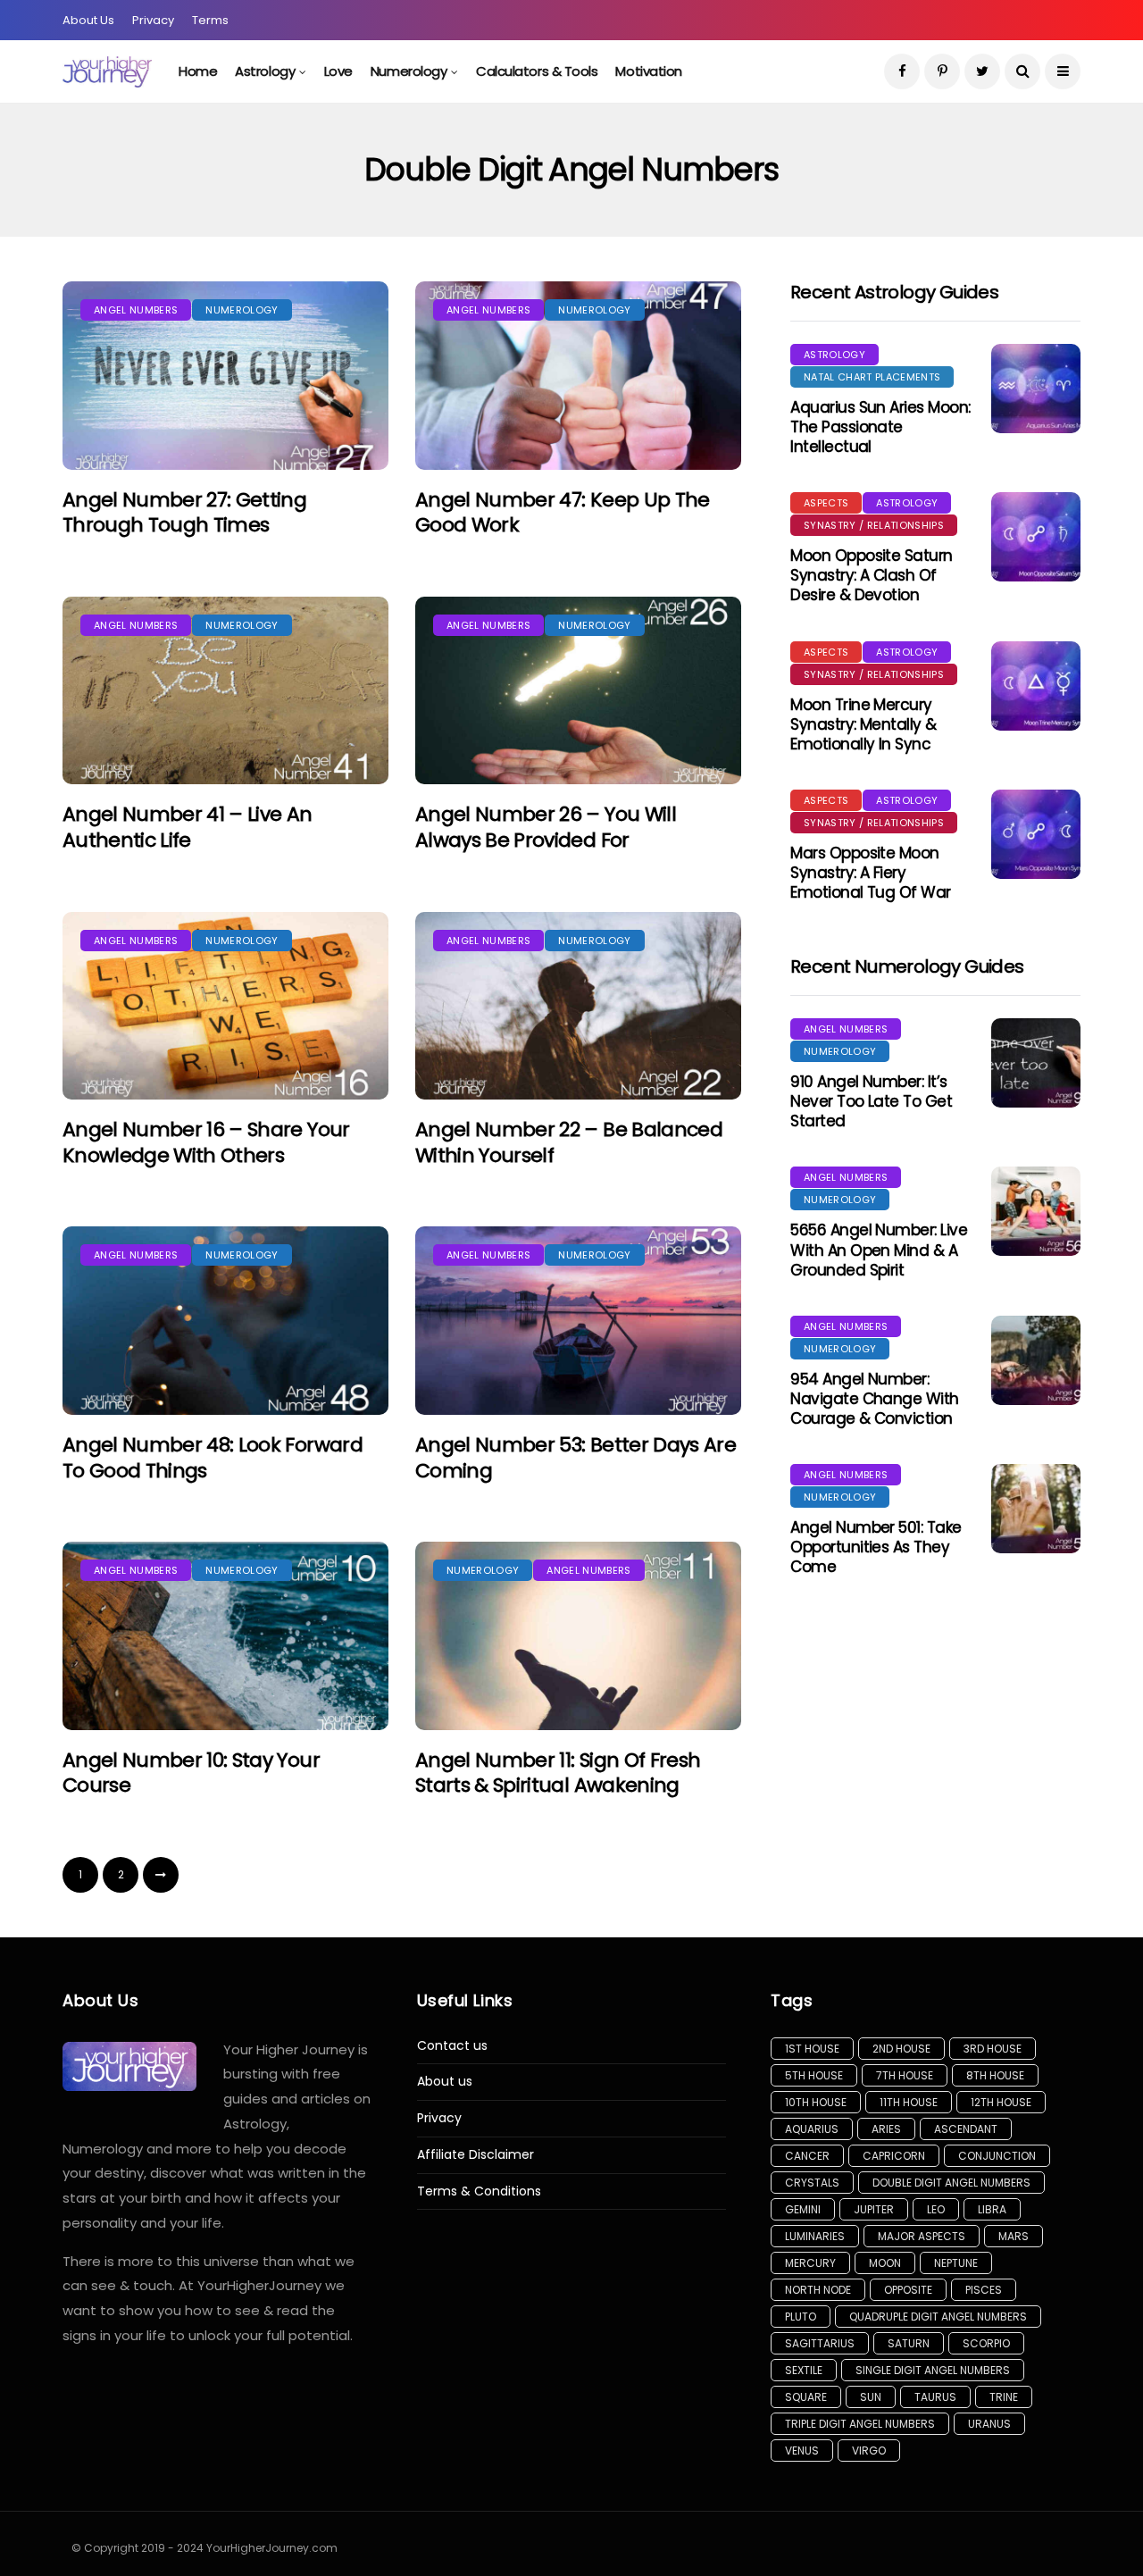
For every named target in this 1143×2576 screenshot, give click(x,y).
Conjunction (997, 2156)
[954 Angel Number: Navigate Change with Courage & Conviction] (1036, 1360)
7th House (905, 2075)
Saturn (909, 2343)
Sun (871, 2397)
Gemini (803, 2209)
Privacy (153, 20)
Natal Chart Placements (872, 377)
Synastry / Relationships (874, 525)
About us (445, 2082)
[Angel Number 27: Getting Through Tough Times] (225, 376)
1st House (812, 2049)
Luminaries (815, 2236)
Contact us (452, 2046)
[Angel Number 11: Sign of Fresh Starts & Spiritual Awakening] (578, 1636)
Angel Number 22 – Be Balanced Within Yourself (569, 1142)
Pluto (801, 2317)
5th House (814, 2075)
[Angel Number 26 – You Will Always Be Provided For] (578, 691)
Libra (992, 2209)
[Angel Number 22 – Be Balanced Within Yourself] (578, 1006)
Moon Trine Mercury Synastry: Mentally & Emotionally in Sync (864, 724)
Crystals (812, 2183)
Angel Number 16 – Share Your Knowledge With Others (206, 1142)
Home (198, 71)
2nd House (901, 2049)
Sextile (804, 2370)
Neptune (956, 2263)
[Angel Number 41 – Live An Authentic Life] (225, 691)
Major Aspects (922, 2236)
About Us (88, 20)
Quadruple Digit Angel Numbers (938, 2317)
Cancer (807, 2156)
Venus (802, 2451)
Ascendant (966, 2129)
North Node (818, 2290)
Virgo (869, 2451)
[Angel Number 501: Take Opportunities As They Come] (1036, 1509)
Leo (936, 2209)
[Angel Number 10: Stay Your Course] (225, 1636)
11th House (909, 2102)
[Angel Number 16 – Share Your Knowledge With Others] (225, 1006)
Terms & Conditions (479, 2191)
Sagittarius (820, 2343)
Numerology (409, 71)
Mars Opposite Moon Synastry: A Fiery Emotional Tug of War (871, 873)
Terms (210, 20)
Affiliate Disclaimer (476, 2155)
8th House (995, 2075)
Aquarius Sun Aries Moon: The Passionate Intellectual (880, 427)
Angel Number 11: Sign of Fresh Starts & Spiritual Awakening (558, 1773)
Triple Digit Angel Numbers (860, 2424)
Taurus (935, 2397)
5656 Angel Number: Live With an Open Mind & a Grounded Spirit (879, 1250)
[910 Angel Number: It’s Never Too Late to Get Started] (1036, 1063)
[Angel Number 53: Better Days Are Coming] (578, 1321)
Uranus (989, 2424)
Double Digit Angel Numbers (951, 2183)
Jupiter (874, 2209)
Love (338, 71)
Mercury (810, 2263)
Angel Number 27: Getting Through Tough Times (184, 513)
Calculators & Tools (537, 71)
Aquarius (812, 2129)
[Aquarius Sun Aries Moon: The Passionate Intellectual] (1036, 389)
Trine (1004, 2397)
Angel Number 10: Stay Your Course (191, 1773)
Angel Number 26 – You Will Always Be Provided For (546, 827)
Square (806, 2397)
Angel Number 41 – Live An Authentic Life (188, 827)
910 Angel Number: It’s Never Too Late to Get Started (871, 1101)
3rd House (993, 2049)
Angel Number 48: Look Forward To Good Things (213, 1458)
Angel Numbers (136, 310)
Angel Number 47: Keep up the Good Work (563, 513)
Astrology (265, 71)
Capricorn (894, 2156)
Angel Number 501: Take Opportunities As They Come (876, 1547)
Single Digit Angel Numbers (933, 2370)
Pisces (984, 2290)
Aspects (826, 503)
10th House (816, 2102)
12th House (1001, 2102)
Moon (885, 2263)
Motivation (649, 71)
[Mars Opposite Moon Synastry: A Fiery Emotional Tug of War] (1036, 834)
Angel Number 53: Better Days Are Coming (576, 1458)
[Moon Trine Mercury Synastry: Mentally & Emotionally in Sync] (1036, 686)
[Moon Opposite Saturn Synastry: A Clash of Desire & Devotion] (1036, 537)
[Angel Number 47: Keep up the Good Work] (578, 376)
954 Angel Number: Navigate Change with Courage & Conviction (875, 1399)
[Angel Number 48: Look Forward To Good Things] (225, 1321)
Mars (1014, 2236)
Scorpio (986, 2343)
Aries (886, 2129)
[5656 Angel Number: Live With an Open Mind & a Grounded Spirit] (1036, 1211)
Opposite (908, 2290)
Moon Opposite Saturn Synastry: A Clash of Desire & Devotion (872, 575)
